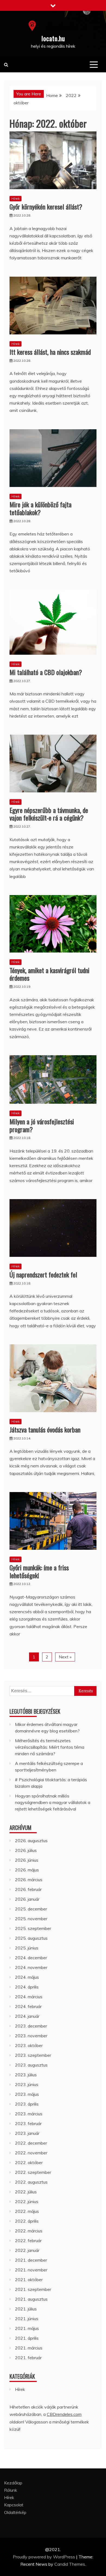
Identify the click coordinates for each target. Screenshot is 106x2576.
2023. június (27, 2084)
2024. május (27, 1977)
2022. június (27, 2201)
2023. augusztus (31, 2065)
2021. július (26, 2309)
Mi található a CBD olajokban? (46, 672)
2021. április (27, 2338)
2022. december (31, 2143)
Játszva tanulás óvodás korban (45, 1429)
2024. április (27, 1987)
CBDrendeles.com (64, 2414)
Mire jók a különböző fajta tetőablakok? (40, 508)
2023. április (27, 2104)
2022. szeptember (33, 2172)
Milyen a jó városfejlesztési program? (42, 1125)
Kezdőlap (13, 2483)
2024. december (31, 1958)
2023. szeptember (33, 2055)
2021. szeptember (33, 2289)
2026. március (29, 1880)
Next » (65, 1657)
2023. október (29, 2045)
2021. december (31, 2260)
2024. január (27, 2016)
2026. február (28, 1889)
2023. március (29, 2114)
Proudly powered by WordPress (44, 2557)
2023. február (28, 2123)
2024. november (31, 1967)
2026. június (27, 1860)
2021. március (29, 2348)
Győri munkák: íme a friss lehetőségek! (39, 1571)
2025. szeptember (33, 1928)
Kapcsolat (14, 2505)
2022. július (26, 2192)
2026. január (27, 1899)
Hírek (15, 198)
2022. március (29, 2231)
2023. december (31, 2026)
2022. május (27, 2211)
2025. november (31, 1919)
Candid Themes (70, 2564)
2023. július (26, 2075)
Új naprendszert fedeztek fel (43, 1274)
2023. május (27, 2094)
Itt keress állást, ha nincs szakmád (50, 352)
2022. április (27, 2221)
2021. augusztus (31, 2299)
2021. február (28, 2358)
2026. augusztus (31, 1841)
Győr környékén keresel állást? (46, 206)
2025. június (27, 1948)
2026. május (27, 1870)
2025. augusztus (31, 1938)
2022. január (27, 2250)
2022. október (29, 2162)
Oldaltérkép (15, 2512)
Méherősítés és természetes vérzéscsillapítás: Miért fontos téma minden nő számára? (50, 1747)
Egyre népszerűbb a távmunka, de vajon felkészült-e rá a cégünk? (49, 814)
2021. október (29, 2280)
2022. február (28, 2241)
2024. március (29, 1997)
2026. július (26, 1850)
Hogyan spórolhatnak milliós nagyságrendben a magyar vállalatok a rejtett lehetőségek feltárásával (53, 1802)
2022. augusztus (31, 2182)
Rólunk (11, 2490)
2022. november (31, 2153)
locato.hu (53, 38)
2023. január (27, 2133)
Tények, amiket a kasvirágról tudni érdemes (49, 974)
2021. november (31, 2270)
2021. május (27, 2328)
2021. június (27, 2319)
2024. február (28, 2006)
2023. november (31, 2036)
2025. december (31, 1909)
